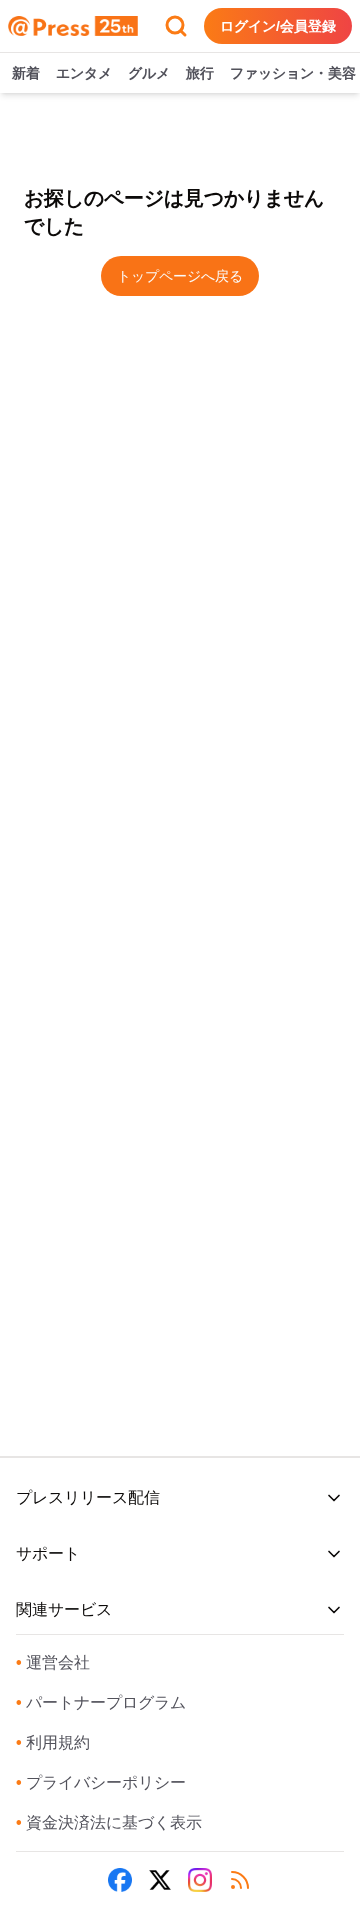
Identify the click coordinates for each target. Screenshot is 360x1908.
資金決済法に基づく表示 (109, 1822)
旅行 (200, 73)
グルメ (149, 73)
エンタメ (84, 73)
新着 (26, 73)
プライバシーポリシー (101, 1782)
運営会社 (53, 1662)
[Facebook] (120, 1880)
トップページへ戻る (180, 276)
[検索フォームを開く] (176, 26)
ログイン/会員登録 (278, 26)
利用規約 (53, 1742)
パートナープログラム (101, 1702)
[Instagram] (200, 1880)
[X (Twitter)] (160, 1880)
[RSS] (240, 1880)
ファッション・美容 (293, 73)
